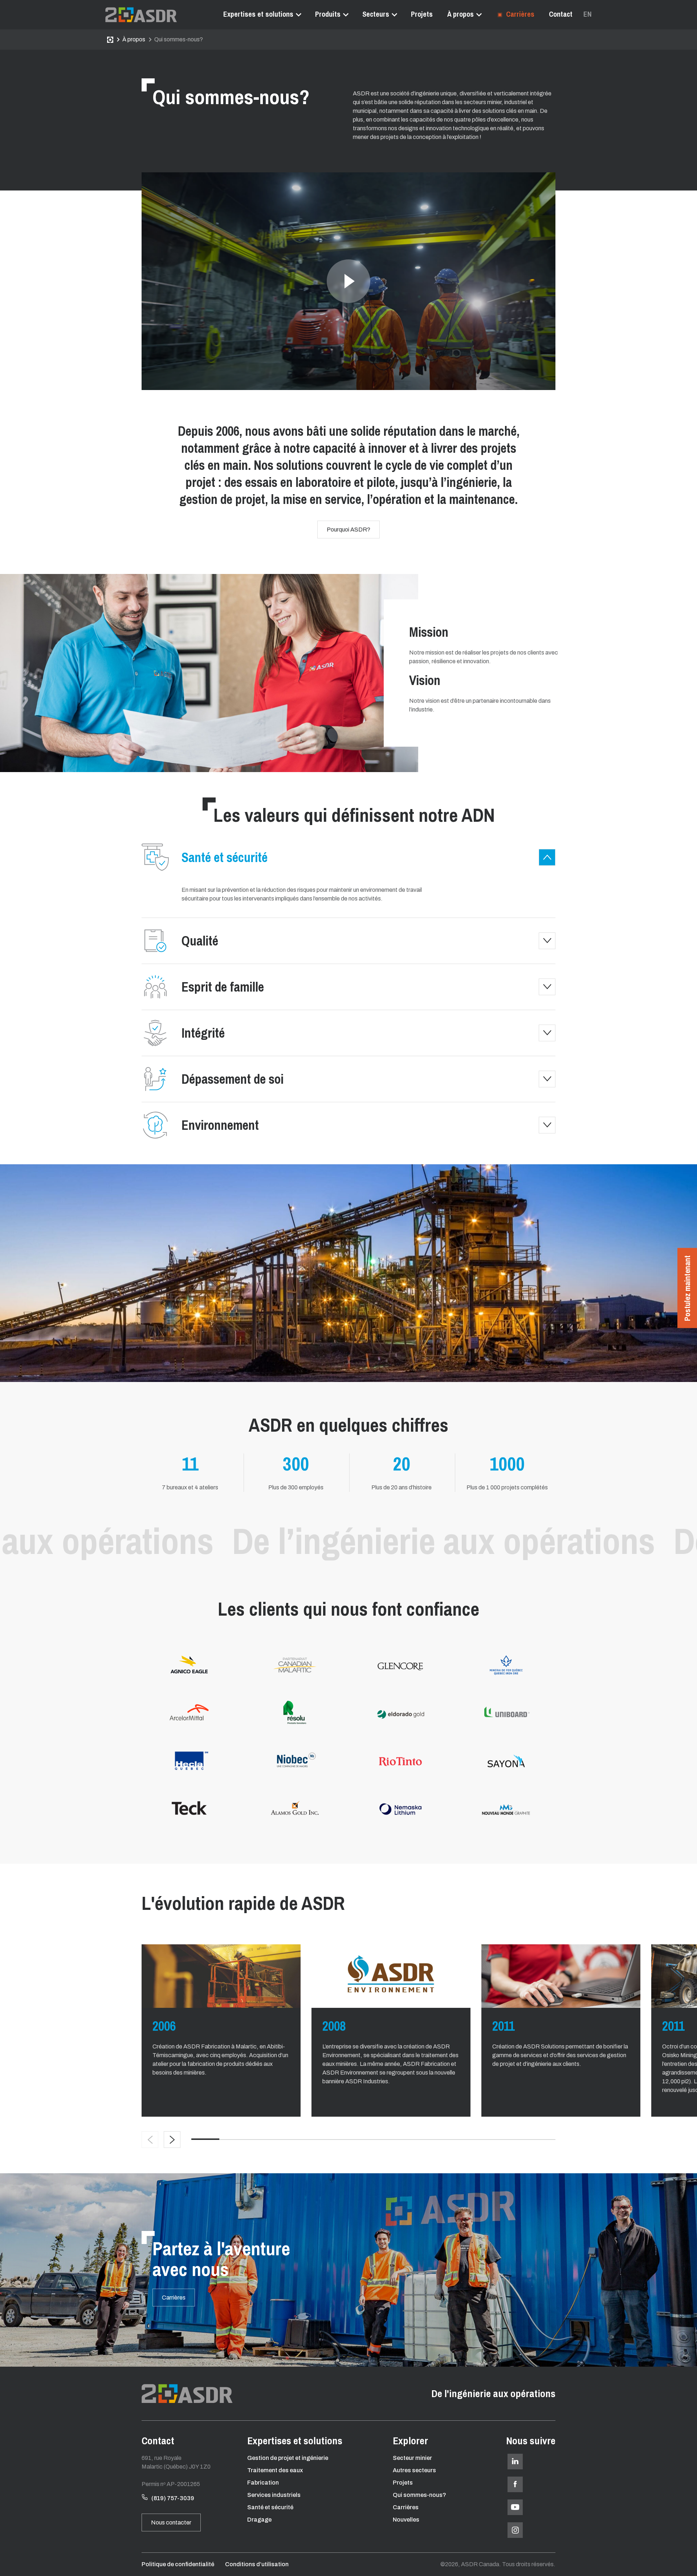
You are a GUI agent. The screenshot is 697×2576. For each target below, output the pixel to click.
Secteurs (376, 14)
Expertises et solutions (258, 14)
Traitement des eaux (275, 2470)
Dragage (259, 2520)
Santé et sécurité (270, 2507)
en (588, 14)
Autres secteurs (414, 2470)
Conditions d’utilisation (257, 2564)
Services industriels (274, 2495)
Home (110, 40)
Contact (561, 14)
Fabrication (263, 2483)
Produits (328, 14)
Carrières (519, 14)
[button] (172, 2140)
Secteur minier (412, 2458)
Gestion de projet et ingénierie (288, 2458)
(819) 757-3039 (173, 2498)
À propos (460, 14)
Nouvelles (406, 2520)
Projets (422, 14)
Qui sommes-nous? (419, 2495)
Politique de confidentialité (178, 2564)
